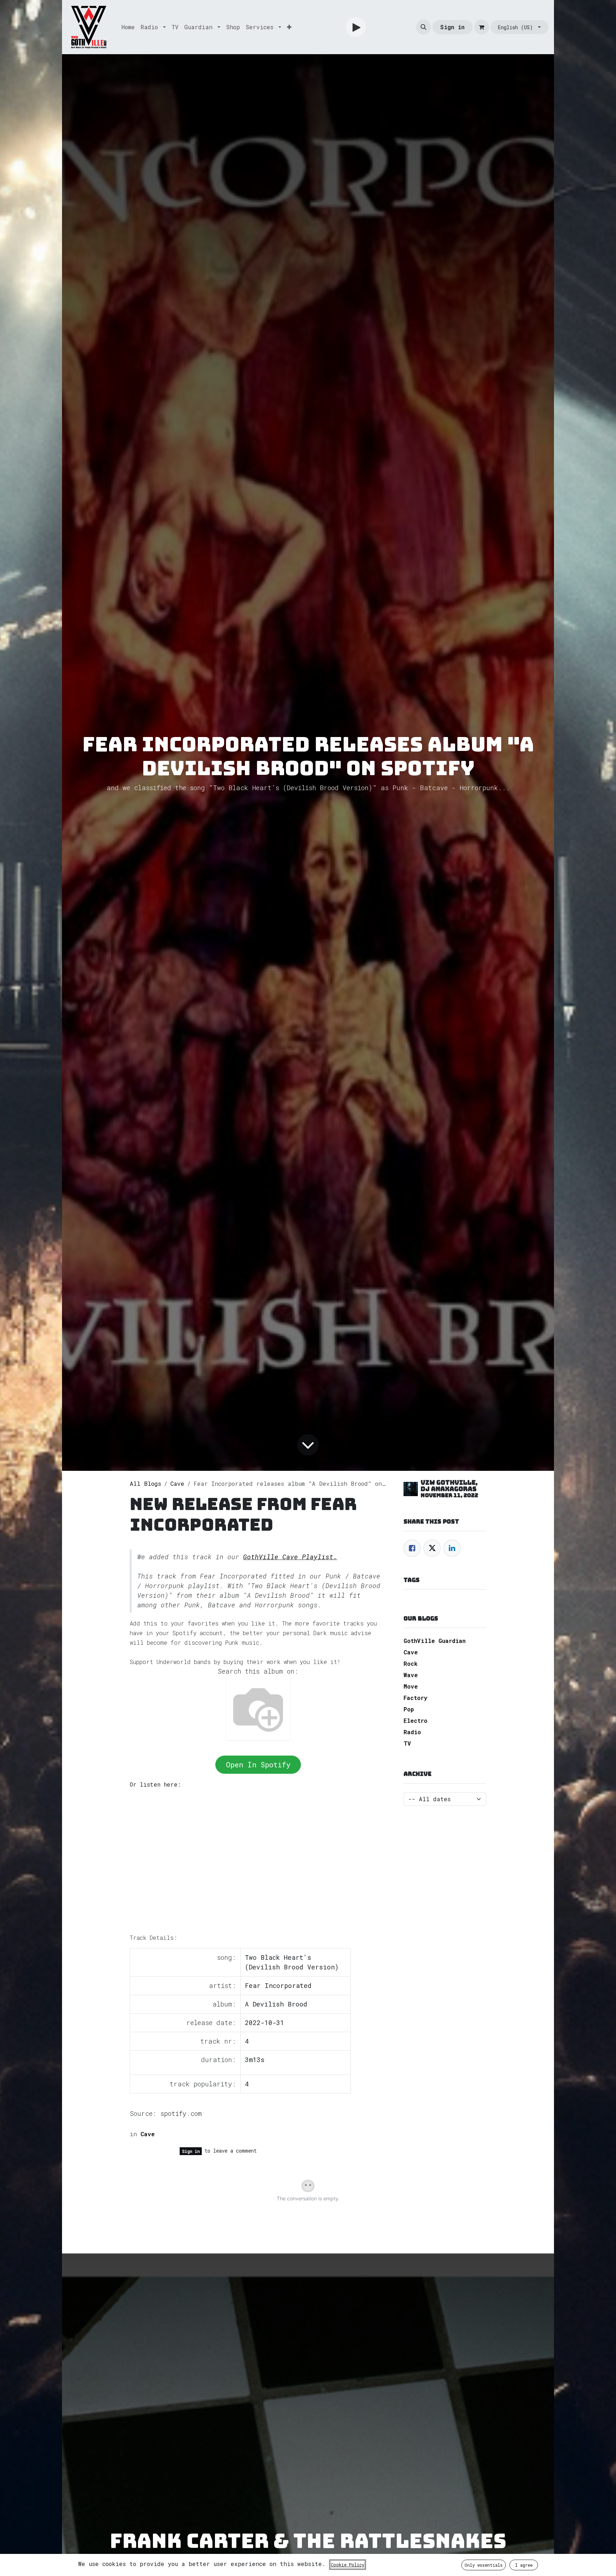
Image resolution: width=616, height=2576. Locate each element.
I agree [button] (524, 2565)
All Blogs (145, 1483)
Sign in (452, 27)
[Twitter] (432, 1548)
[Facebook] (412, 1548)
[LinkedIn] (452, 1548)
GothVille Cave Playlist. (290, 1557)
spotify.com (181, 2113)
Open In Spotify (258, 1764)
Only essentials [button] (484, 2565)
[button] (423, 27)
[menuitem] (128, 27)
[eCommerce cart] (482, 27)
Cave (177, 1483)
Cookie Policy (348, 2565)
